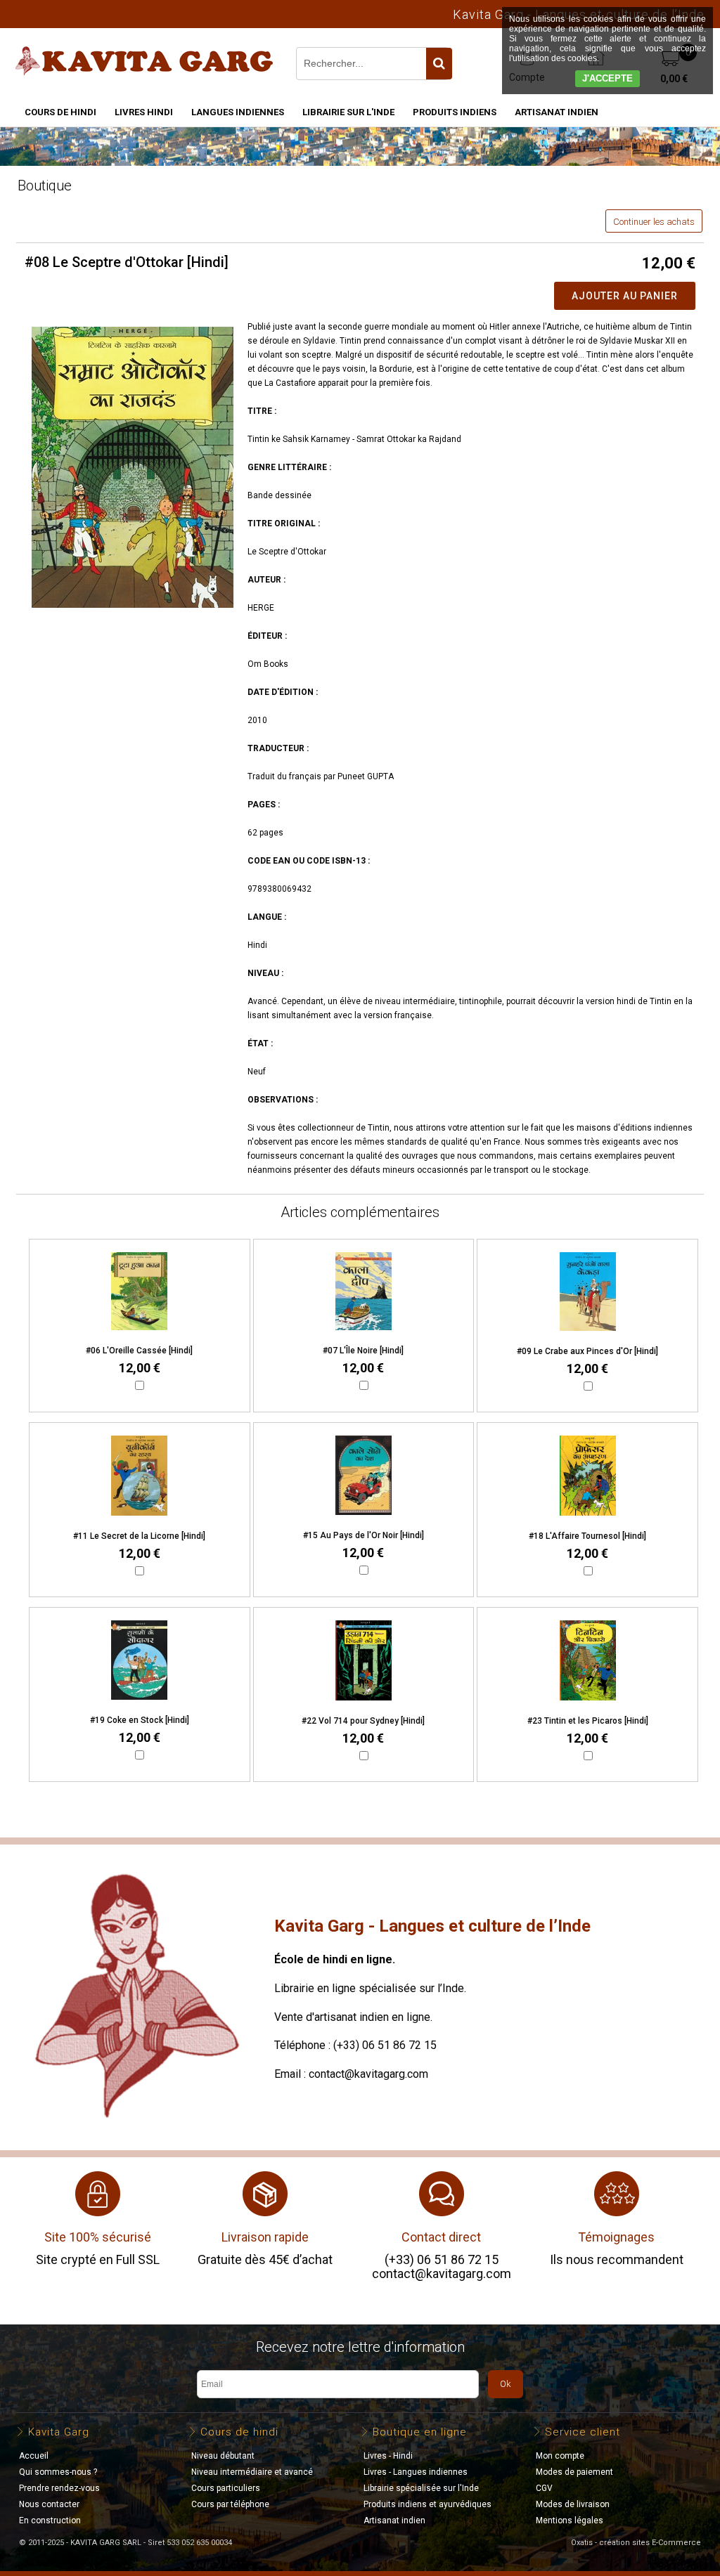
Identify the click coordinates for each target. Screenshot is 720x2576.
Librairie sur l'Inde (348, 112)
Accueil (34, 2456)
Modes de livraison (573, 2504)
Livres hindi (144, 112)
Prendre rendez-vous (59, 2488)
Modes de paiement (574, 2472)
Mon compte (560, 2456)
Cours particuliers (226, 2488)
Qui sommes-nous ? (58, 2472)
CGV (544, 2488)
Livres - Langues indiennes (416, 2472)
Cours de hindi (60, 112)
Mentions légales (570, 2520)
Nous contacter (49, 2504)
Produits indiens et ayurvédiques (427, 2504)
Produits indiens (455, 112)
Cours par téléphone (230, 2504)
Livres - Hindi (388, 2456)
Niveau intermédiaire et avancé (252, 2472)
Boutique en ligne (420, 2432)
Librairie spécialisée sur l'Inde (421, 2488)
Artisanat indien (557, 112)
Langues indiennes (238, 112)
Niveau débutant (223, 2456)
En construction (50, 2520)
